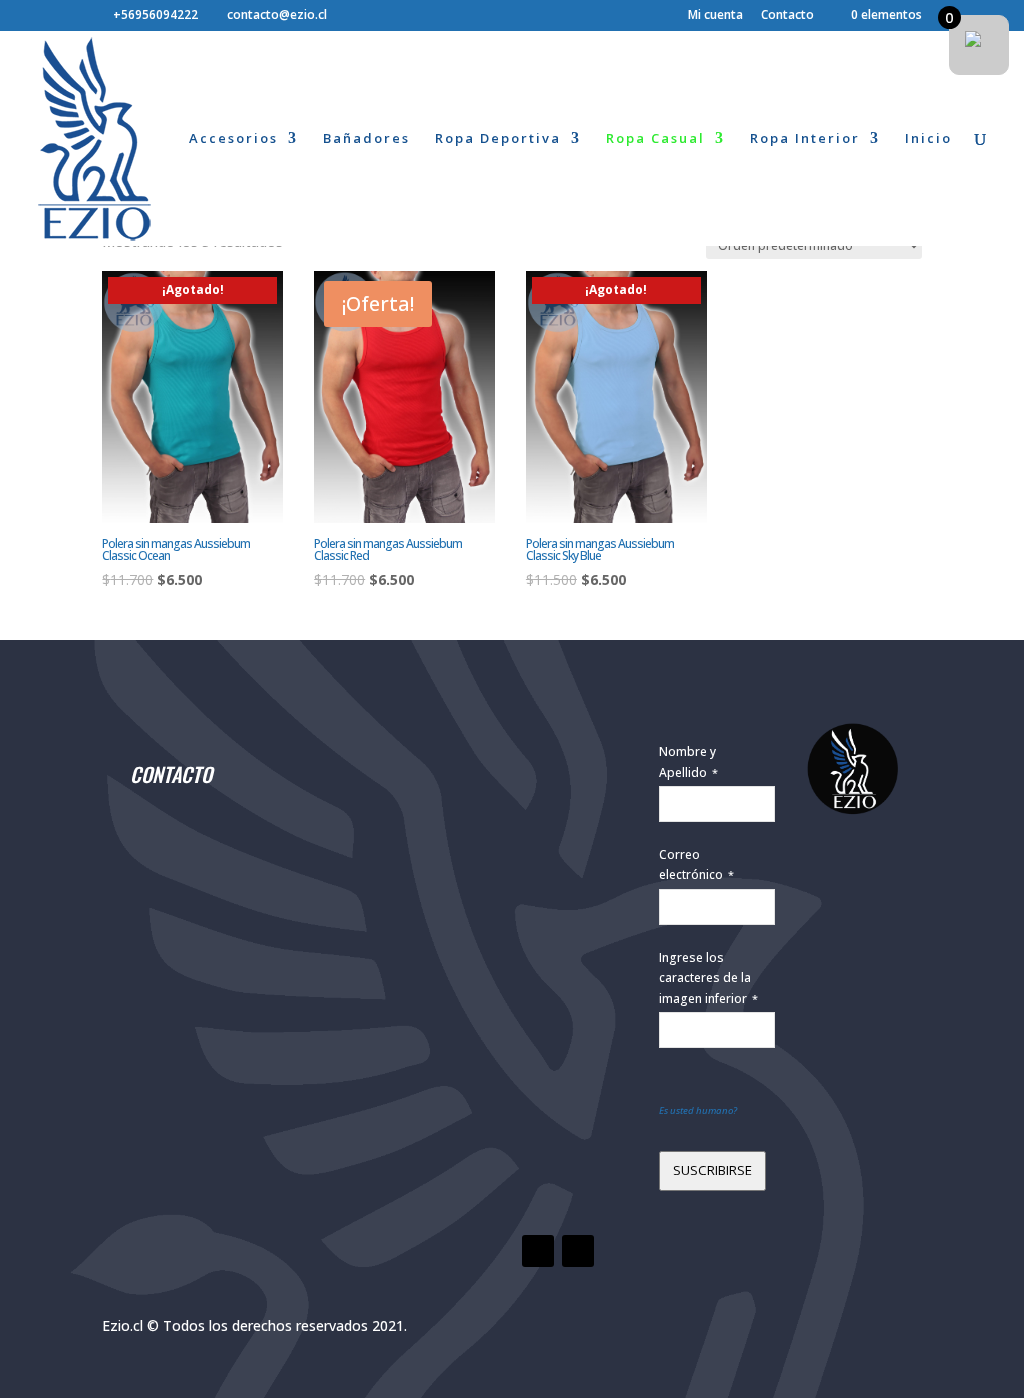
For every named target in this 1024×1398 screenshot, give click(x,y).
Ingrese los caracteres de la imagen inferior (708, 978)
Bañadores (366, 139)
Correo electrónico (696, 864)
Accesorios (233, 139)
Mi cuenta (715, 16)
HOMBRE (444, 820)
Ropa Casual (655, 139)
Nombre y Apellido (688, 761)
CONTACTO (171, 774)
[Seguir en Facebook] (538, 1251)
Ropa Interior (805, 139)
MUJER (444, 724)
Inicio (928, 139)
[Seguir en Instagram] (578, 1251)
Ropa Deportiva (498, 139)
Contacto (787, 16)
